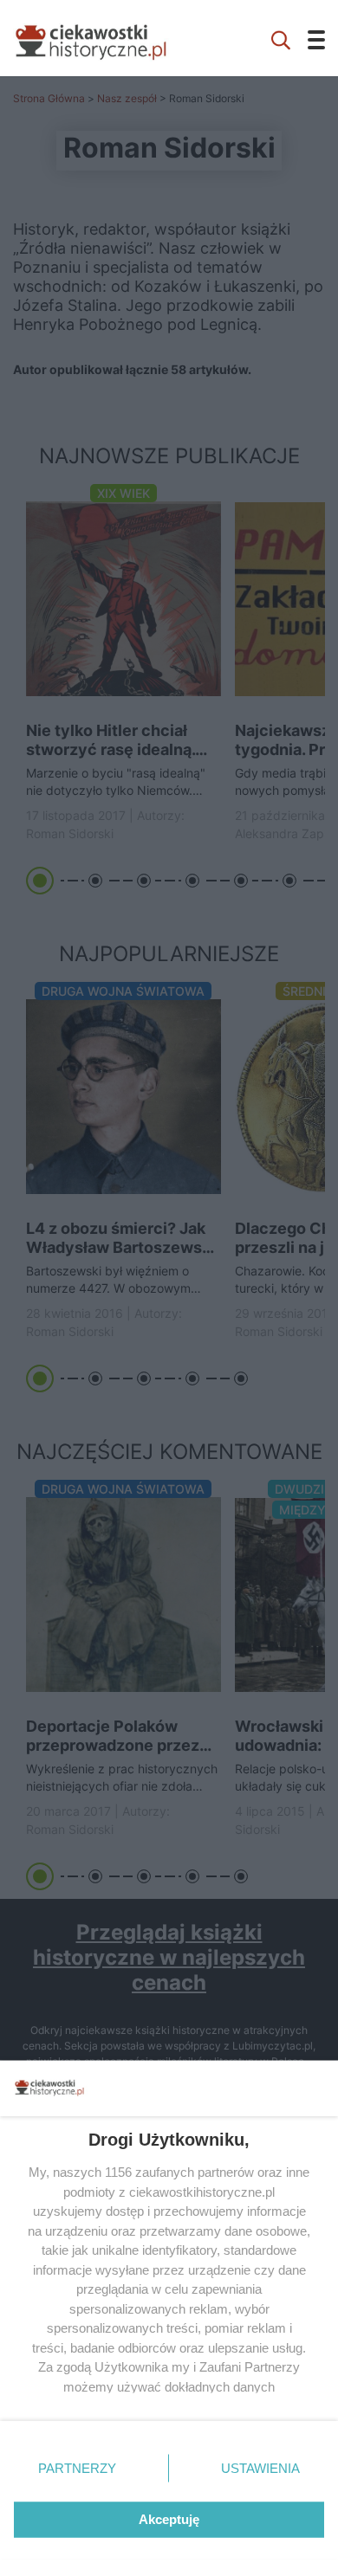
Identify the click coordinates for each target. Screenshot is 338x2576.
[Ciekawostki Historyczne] (104, 38)
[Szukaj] (281, 38)
